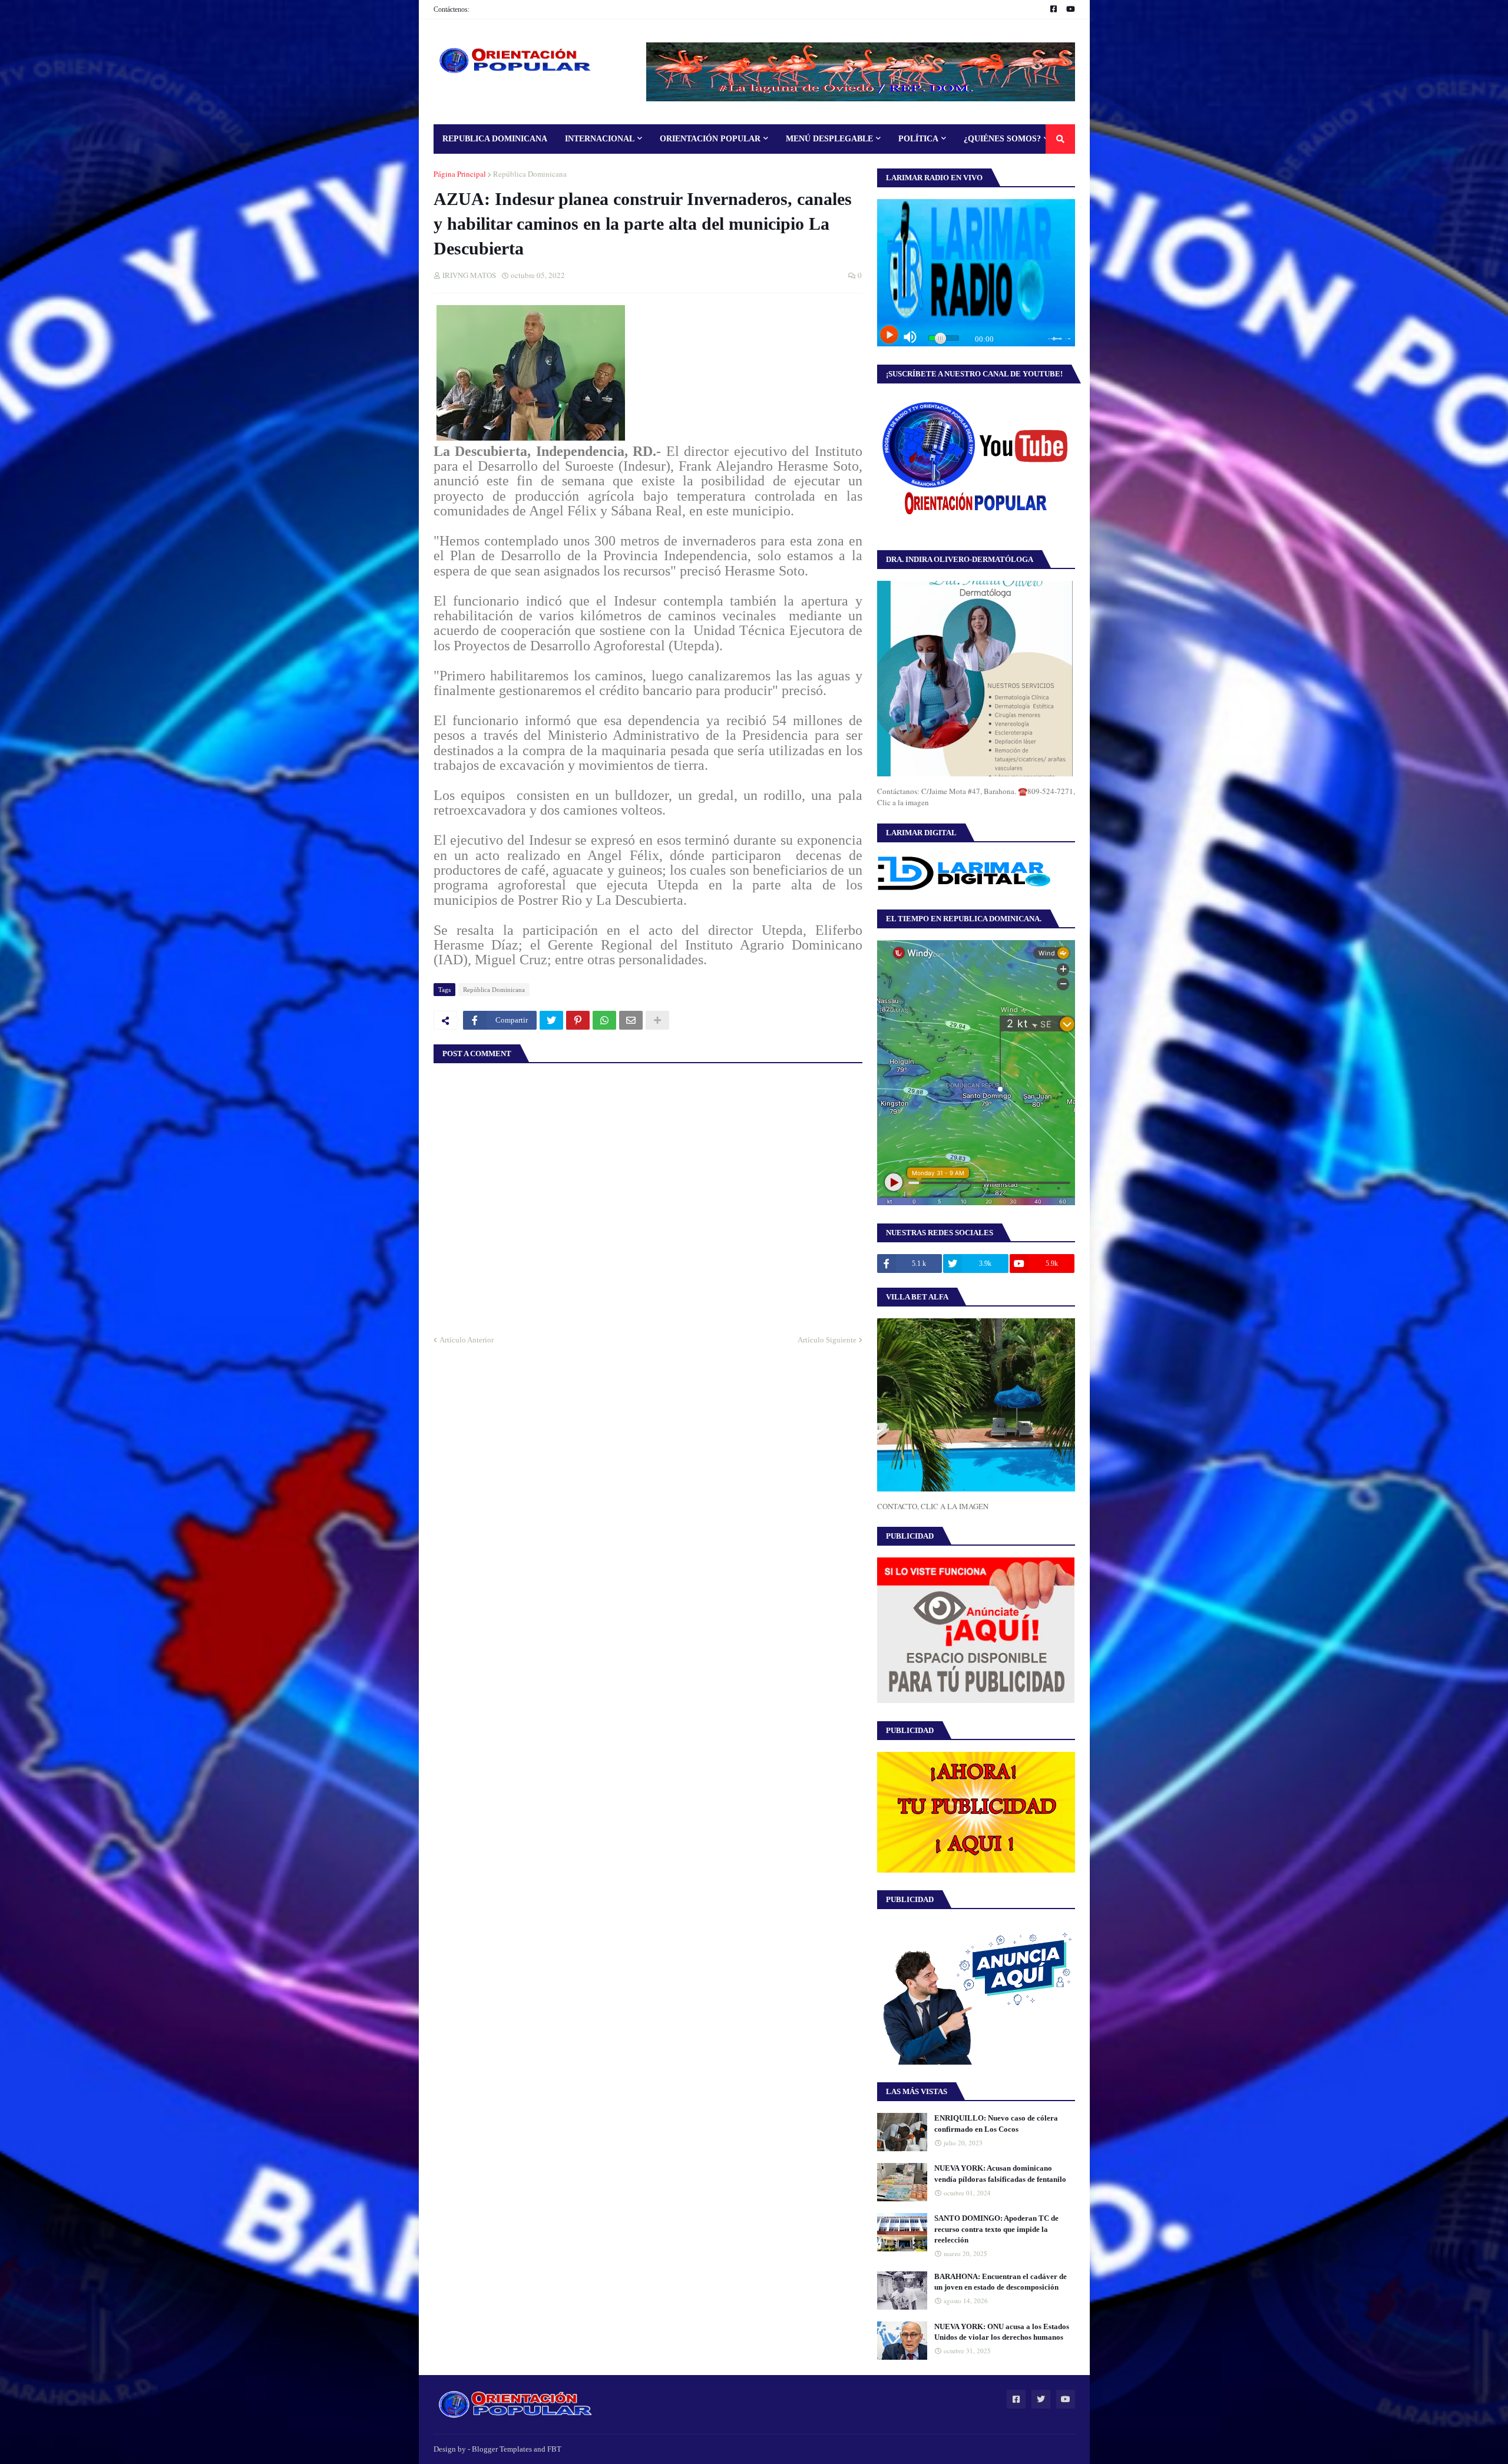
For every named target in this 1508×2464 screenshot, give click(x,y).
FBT (554, 2449)
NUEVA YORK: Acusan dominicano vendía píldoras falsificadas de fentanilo (1000, 2173)
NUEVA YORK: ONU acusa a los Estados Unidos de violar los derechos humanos (1002, 2332)
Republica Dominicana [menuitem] (495, 139)
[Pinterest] (578, 1020)
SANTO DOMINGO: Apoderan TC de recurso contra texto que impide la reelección (996, 2229)
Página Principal (460, 174)
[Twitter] (551, 1020)
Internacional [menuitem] (600, 139)
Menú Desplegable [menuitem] (829, 139)
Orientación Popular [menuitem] (710, 139)
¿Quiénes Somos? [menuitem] (1002, 139)
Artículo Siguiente (827, 1340)
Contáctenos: (452, 9)
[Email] (631, 1020)
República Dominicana (530, 174)
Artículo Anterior (467, 1340)
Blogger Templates (502, 2449)
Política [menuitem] (918, 139)
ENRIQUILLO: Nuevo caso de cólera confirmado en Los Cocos (996, 2123)
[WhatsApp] (604, 1020)
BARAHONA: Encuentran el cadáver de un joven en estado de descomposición (1001, 2282)
